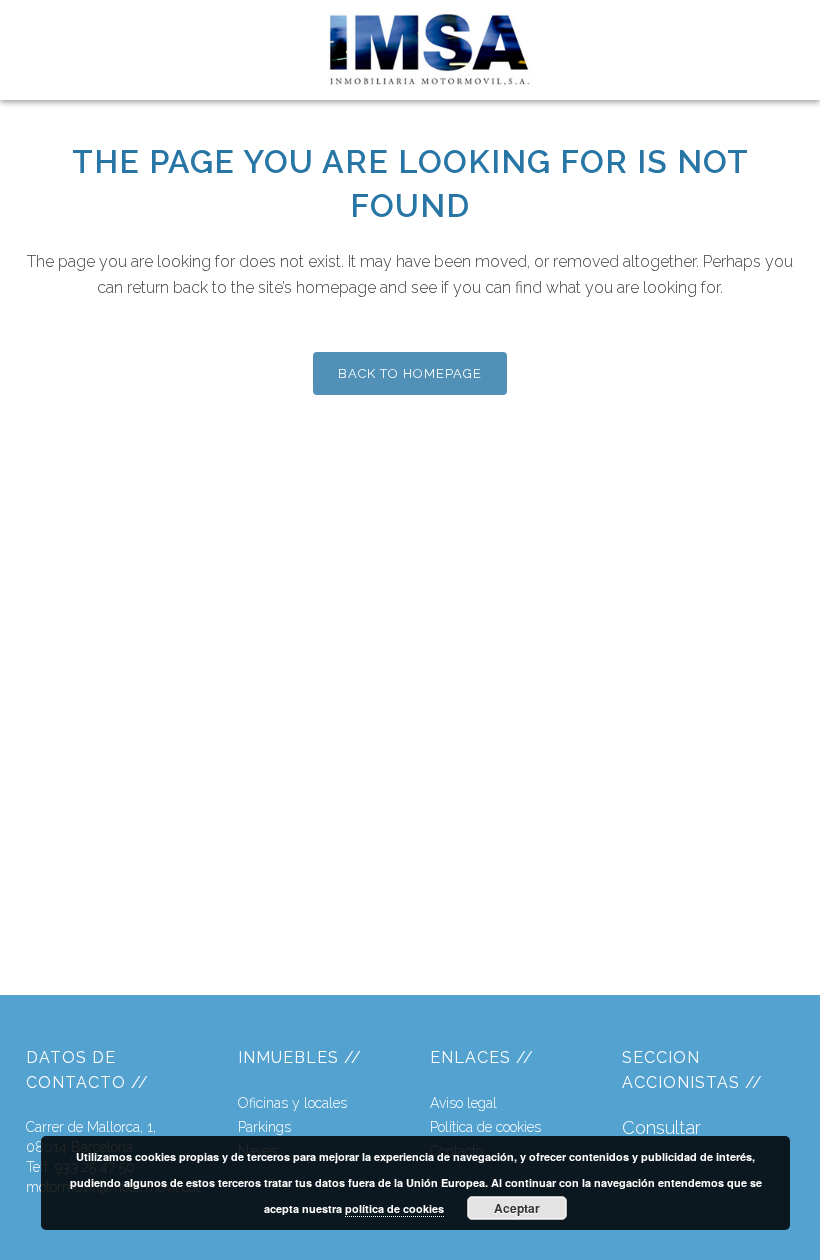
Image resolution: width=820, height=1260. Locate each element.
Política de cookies (485, 1127)
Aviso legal (463, 1103)
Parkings (264, 1127)
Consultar (661, 1127)
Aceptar (517, 1208)
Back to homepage (410, 373)
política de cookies (394, 1208)
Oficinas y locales (292, 1103)
